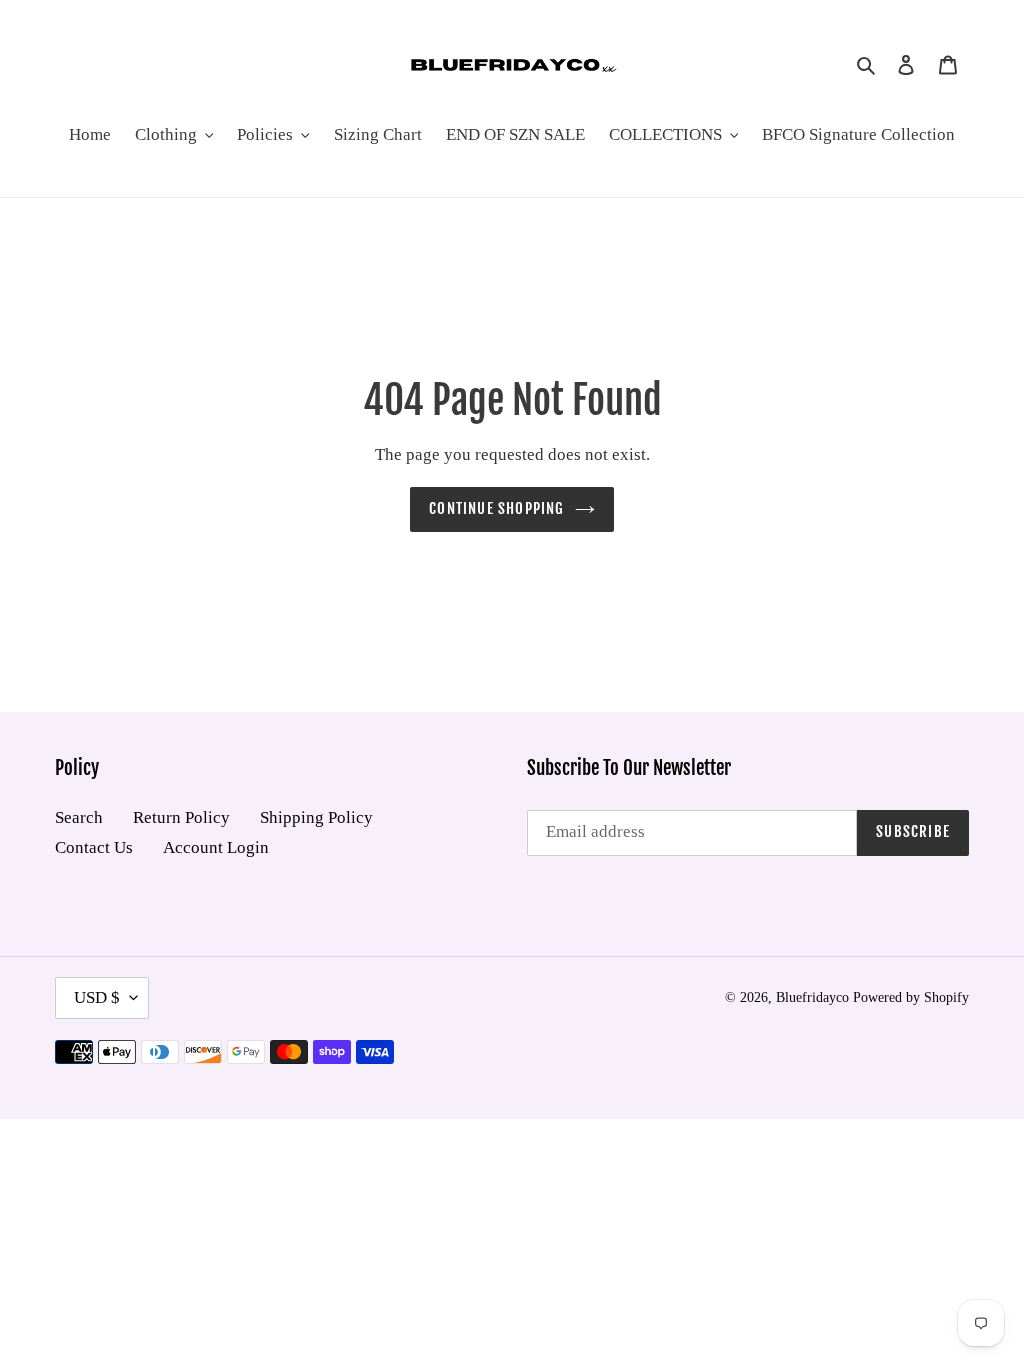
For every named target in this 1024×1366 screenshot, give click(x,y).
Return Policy (181, 817)
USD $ (97, 997)
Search (79, 817)
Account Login (216, 847)
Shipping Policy (316, 817)
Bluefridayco (812, 997)
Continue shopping (496, 508)
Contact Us (94, 847)
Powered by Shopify (911, 997)
